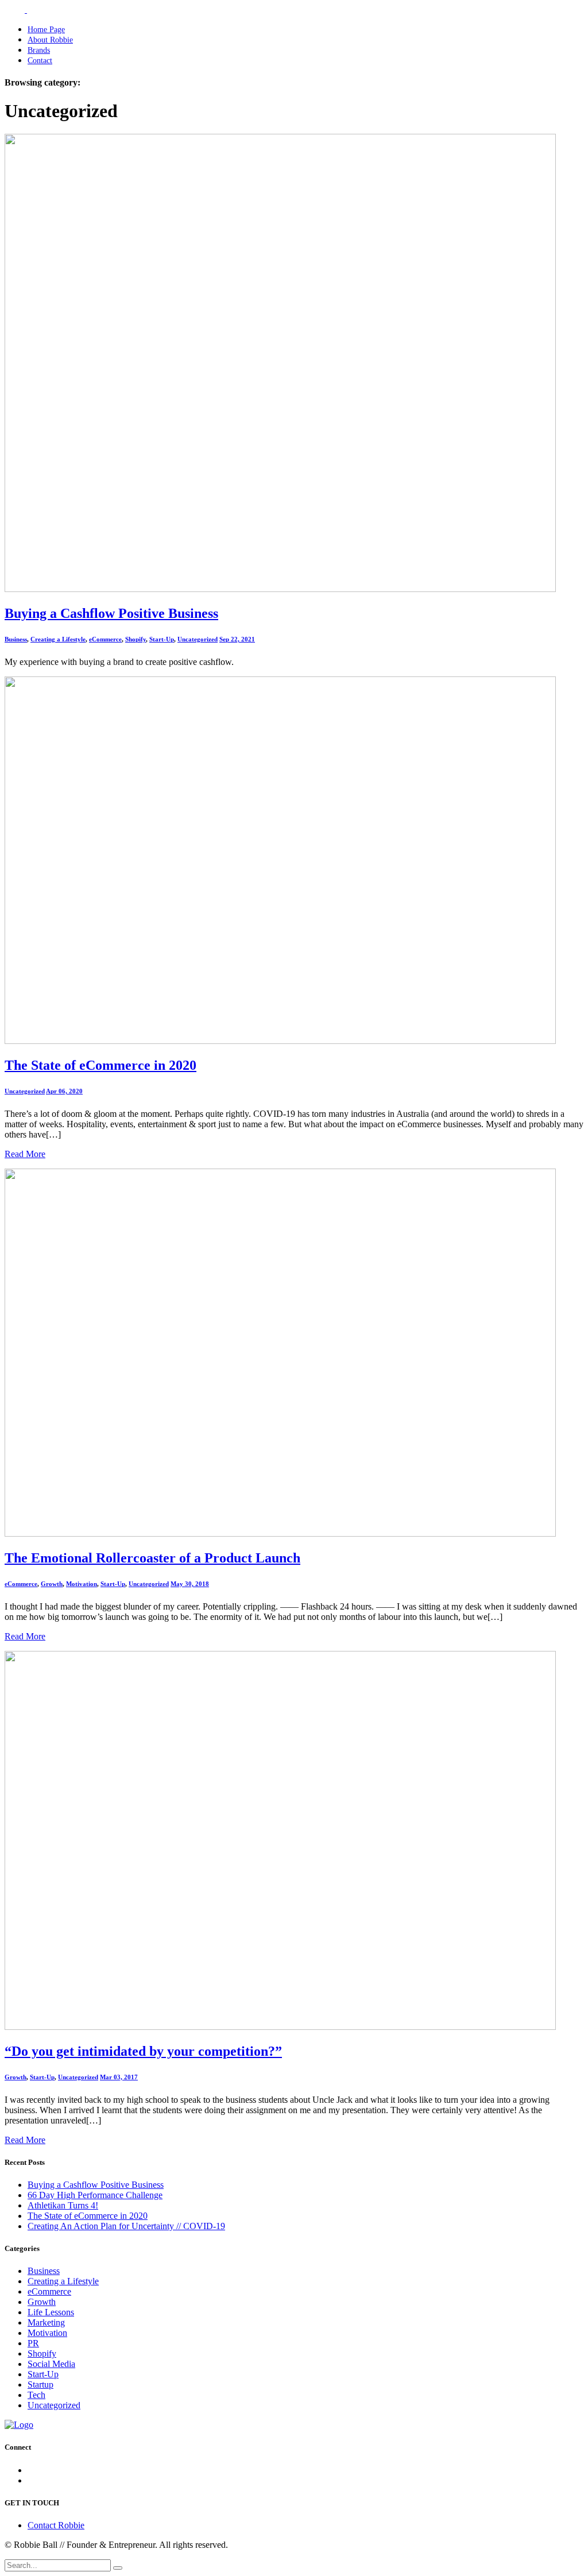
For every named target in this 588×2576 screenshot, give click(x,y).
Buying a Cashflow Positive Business (111, 613)
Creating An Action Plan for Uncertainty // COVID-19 (126, 2226)
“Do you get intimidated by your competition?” (143, 2051)
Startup (40, 2384)
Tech (36, 2395)
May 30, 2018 (190, 1584)
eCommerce (105, 639)
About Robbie (50, 40)
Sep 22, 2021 (237, 639)
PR (33, 2343)
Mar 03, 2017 (119, 2077)
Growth (52, 1584)
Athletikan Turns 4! (63, 2205)
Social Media (51, 2364)
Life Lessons (51, 2312)
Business (16, 639)
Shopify (136, 639)
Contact (40, 61)
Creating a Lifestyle (58, 639)
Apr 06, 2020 (64, 1091)
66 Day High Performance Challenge (95, 2195)
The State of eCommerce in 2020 (100, 1065)
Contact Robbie (56, 2525)
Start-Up (162, 639)
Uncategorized (198, 639)
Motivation (82, 1584)
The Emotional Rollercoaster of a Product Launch (152, 1558)
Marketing (46, 2322)
